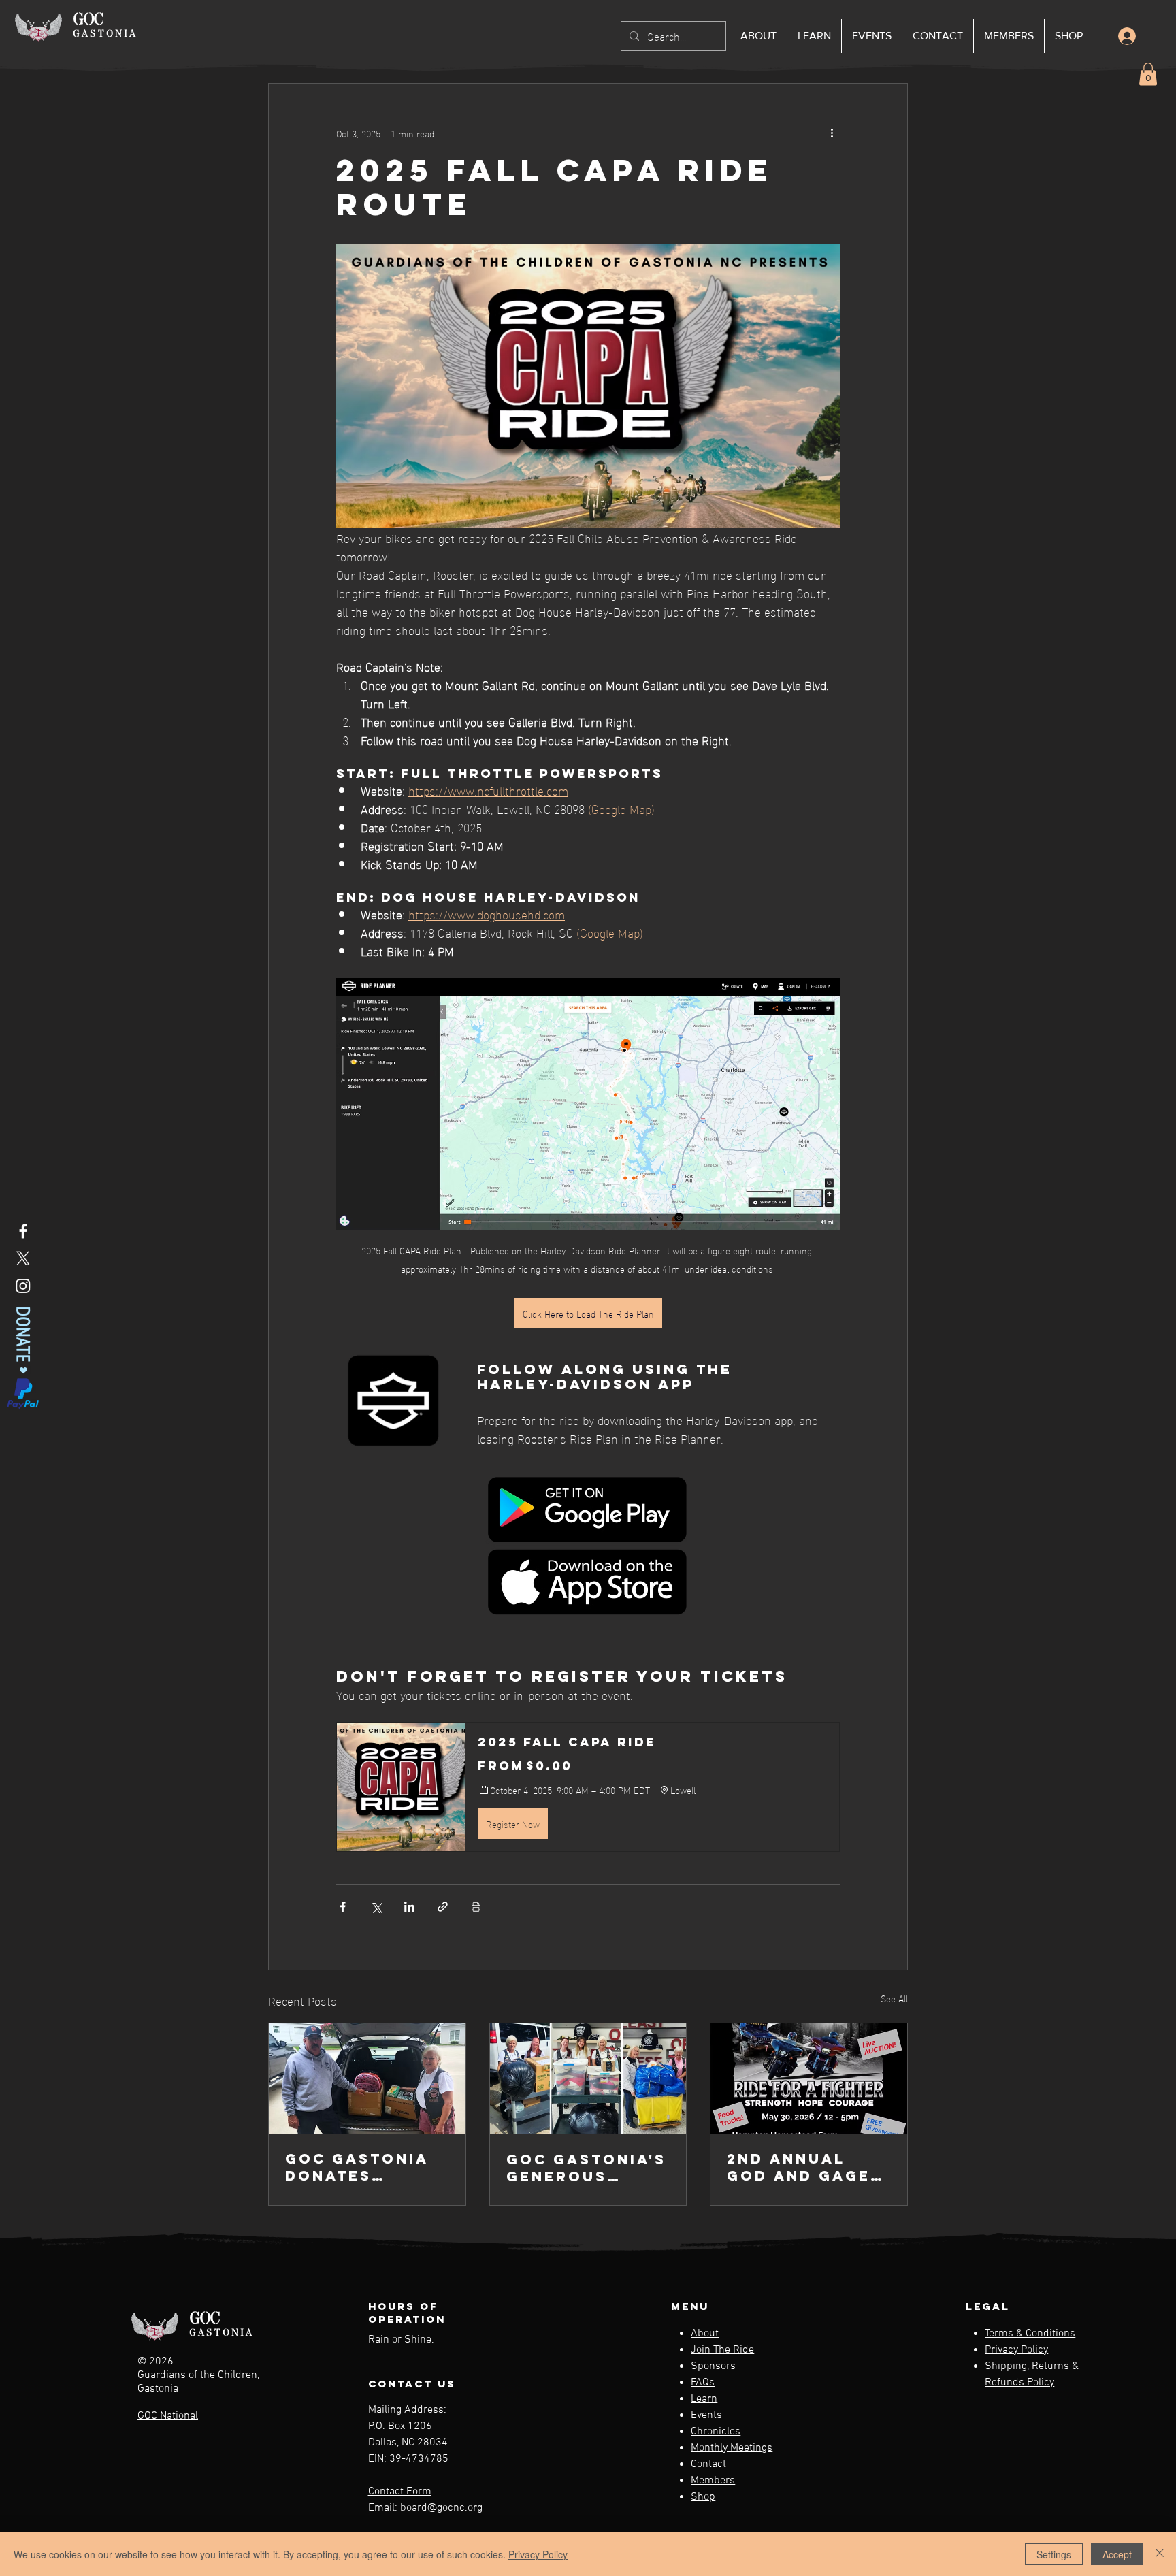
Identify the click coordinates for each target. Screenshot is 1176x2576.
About (705, 2334)
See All (894, 1999)
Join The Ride (722, 2350)
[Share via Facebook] (343, 1907)
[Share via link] (443, 1907)
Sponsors (713, 2366)
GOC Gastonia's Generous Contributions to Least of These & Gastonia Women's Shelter (586, 2168)
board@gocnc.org (441, 2508)
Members (713, 2481)
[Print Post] (476, 1907)
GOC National (168, 2416)
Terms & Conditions (1030, 2334)
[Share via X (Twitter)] (376, 1907)
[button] (1148, 74)
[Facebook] (23, 1231)
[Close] (1160, 2554)
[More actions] (832, 133)
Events (706, 2415)
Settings (1054, 2554)
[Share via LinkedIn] (409, 1907)
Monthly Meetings (732, 2448)
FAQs (703, 2383)
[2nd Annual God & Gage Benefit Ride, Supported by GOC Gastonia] (809, 2078)
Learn (704, 2399)
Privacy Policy (1016, 2350)
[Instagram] (23, 1286)
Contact (708, 2464)
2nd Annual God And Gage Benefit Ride (799, 2167)
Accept (1117, 2554)
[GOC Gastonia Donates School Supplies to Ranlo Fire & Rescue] (367, 2078)
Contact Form (400, 2492)
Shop (703, 2497)
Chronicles (716, 2432)
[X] (23, 1258)
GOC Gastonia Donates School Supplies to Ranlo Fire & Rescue (357, 2167)
